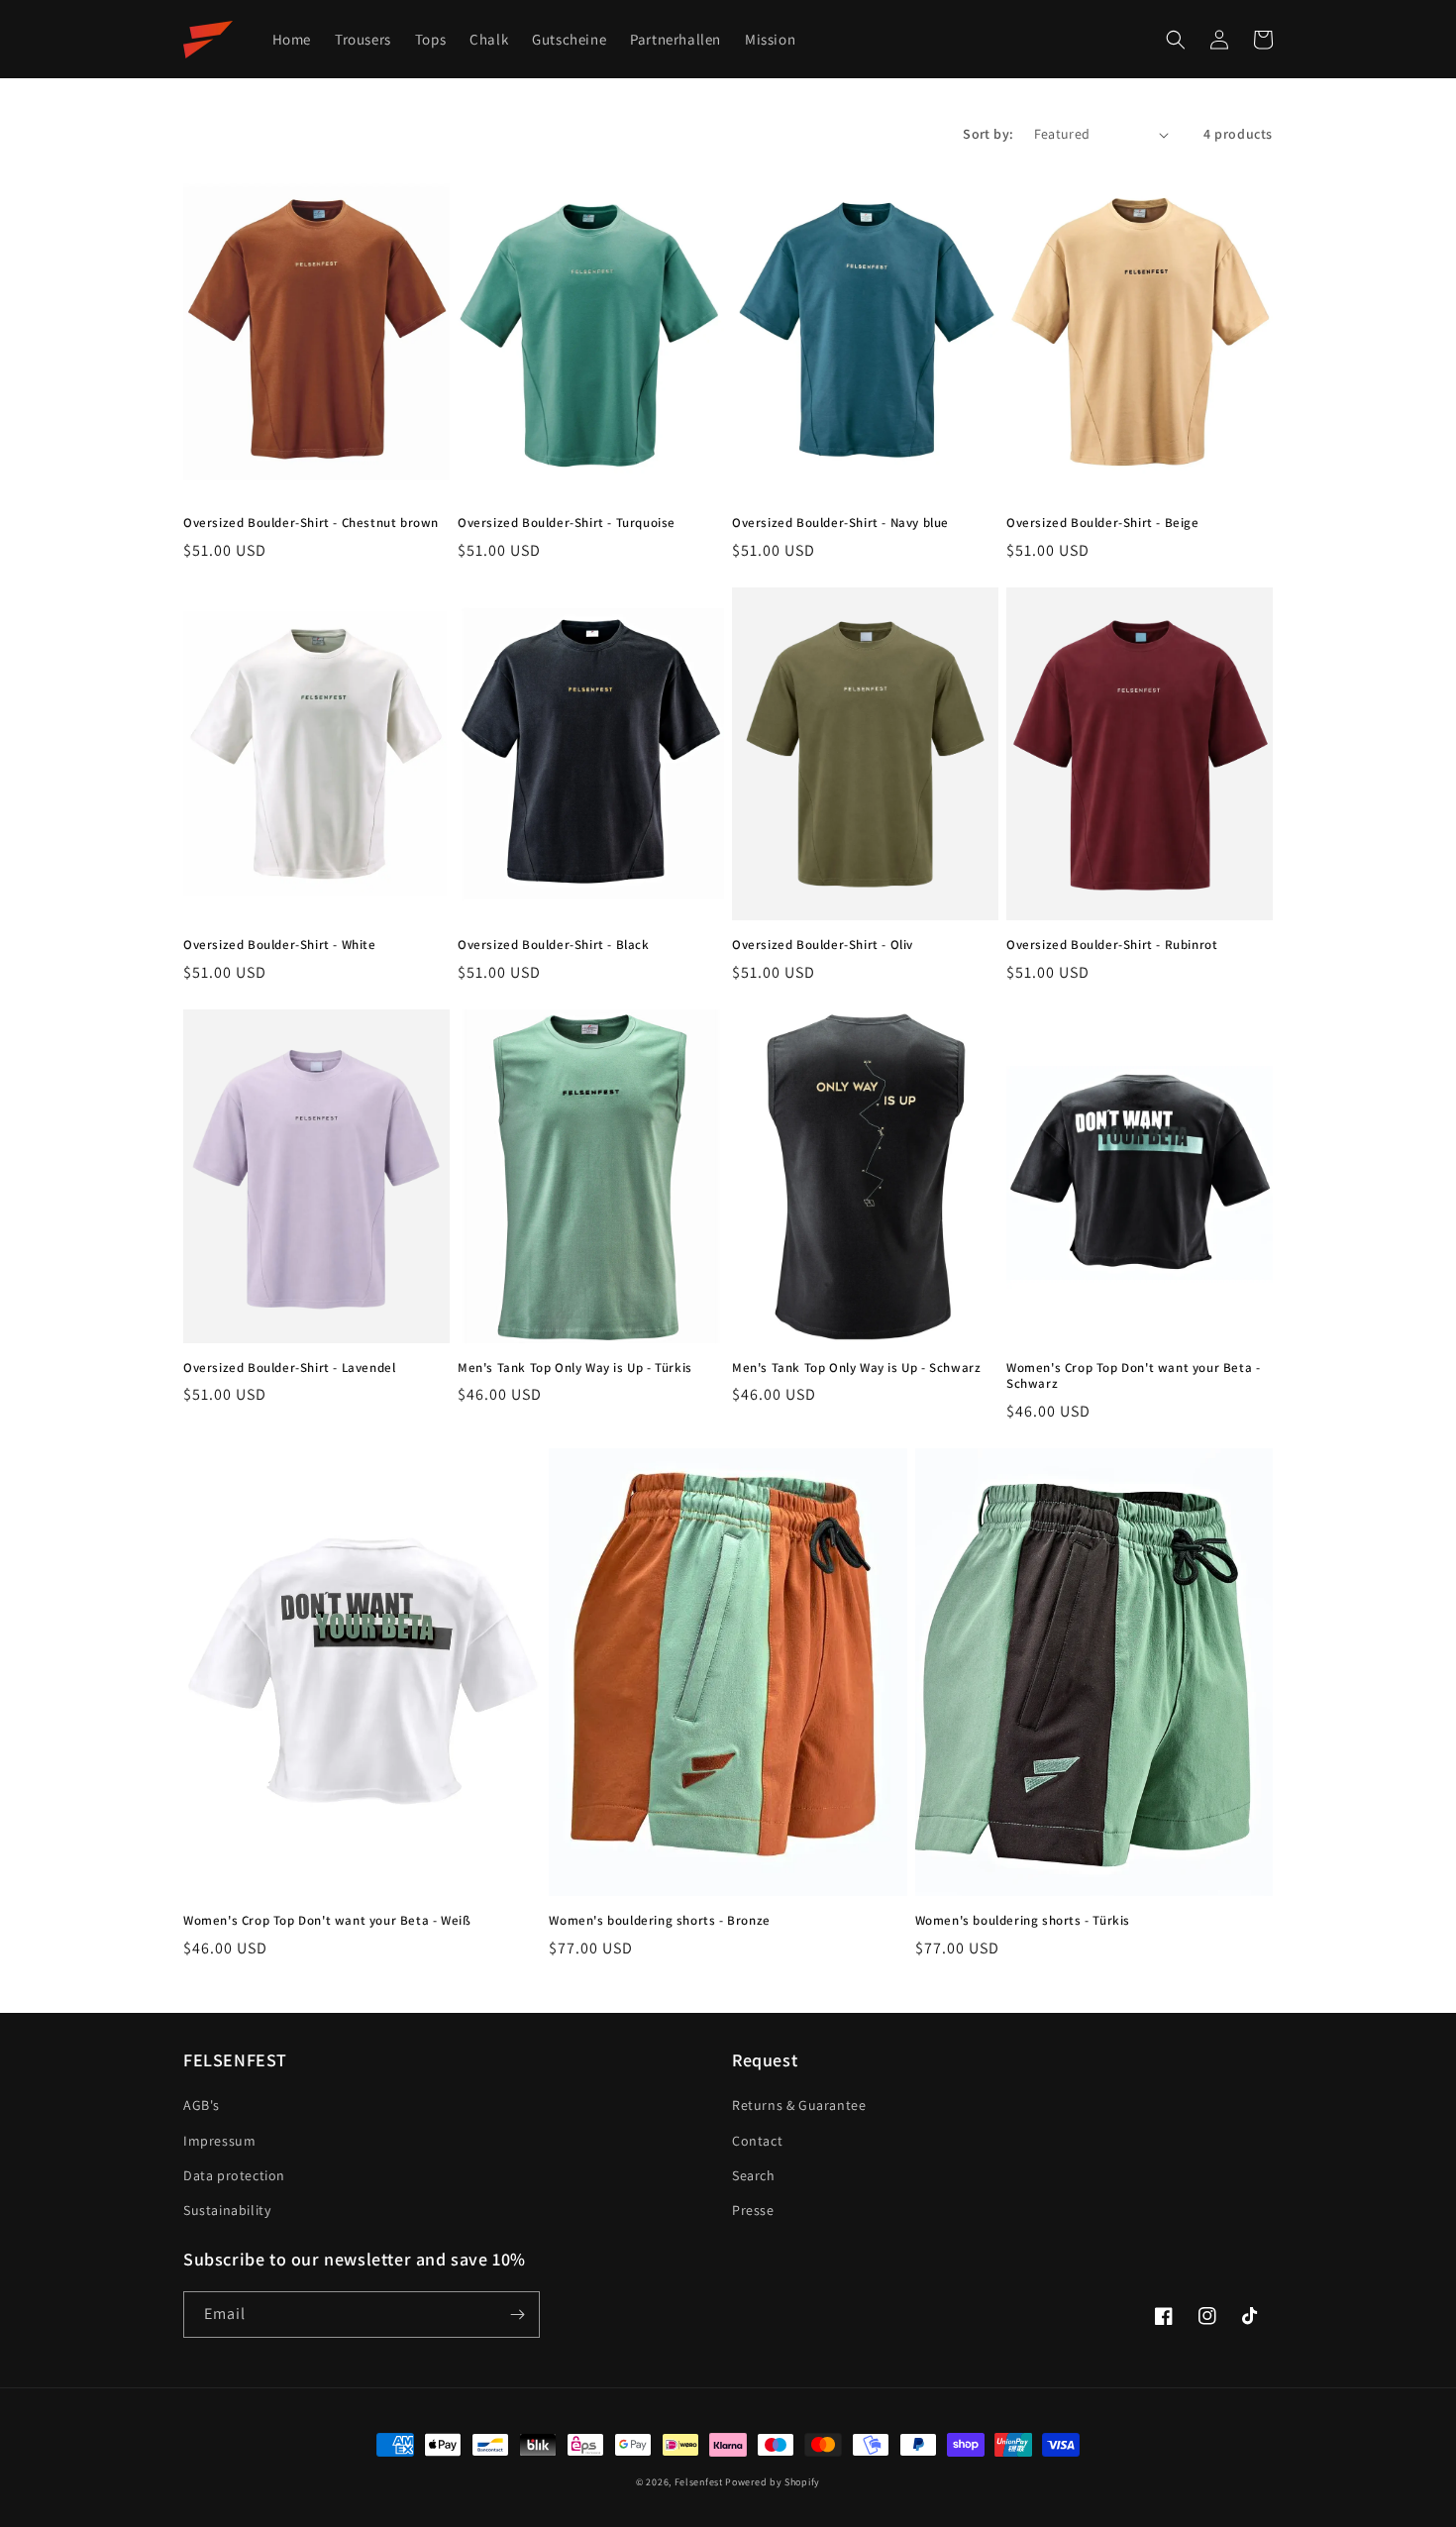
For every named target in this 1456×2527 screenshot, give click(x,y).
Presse (753, 2210)
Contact (757, 2141)
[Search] (1176, 40)
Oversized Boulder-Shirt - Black (554, 945)
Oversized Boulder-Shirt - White (280, 945)
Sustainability (227, 2210)
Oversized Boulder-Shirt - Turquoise (567, 523)
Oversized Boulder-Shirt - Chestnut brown (311, 523)
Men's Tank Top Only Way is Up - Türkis (575, 1368)
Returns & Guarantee (799, 2105)
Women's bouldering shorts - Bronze (659, 1921)
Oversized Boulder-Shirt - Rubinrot (1112, 945)
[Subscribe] (517, 2315)
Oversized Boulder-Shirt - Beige (1103, 523)
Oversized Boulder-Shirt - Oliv (823, 945)
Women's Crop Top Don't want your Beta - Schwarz (1133, 1376)
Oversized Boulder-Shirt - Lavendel (289, 1368)
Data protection (234, 2175)
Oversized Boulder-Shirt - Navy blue (840, 523)
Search (754, 2175)
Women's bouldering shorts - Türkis (1023, 1921)
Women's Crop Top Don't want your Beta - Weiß (327, 1921)
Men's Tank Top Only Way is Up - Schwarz (856, 1368)
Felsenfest (699, 2482)
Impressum (219, 2141)
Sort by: (988, 134)
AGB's (202, 2105)
